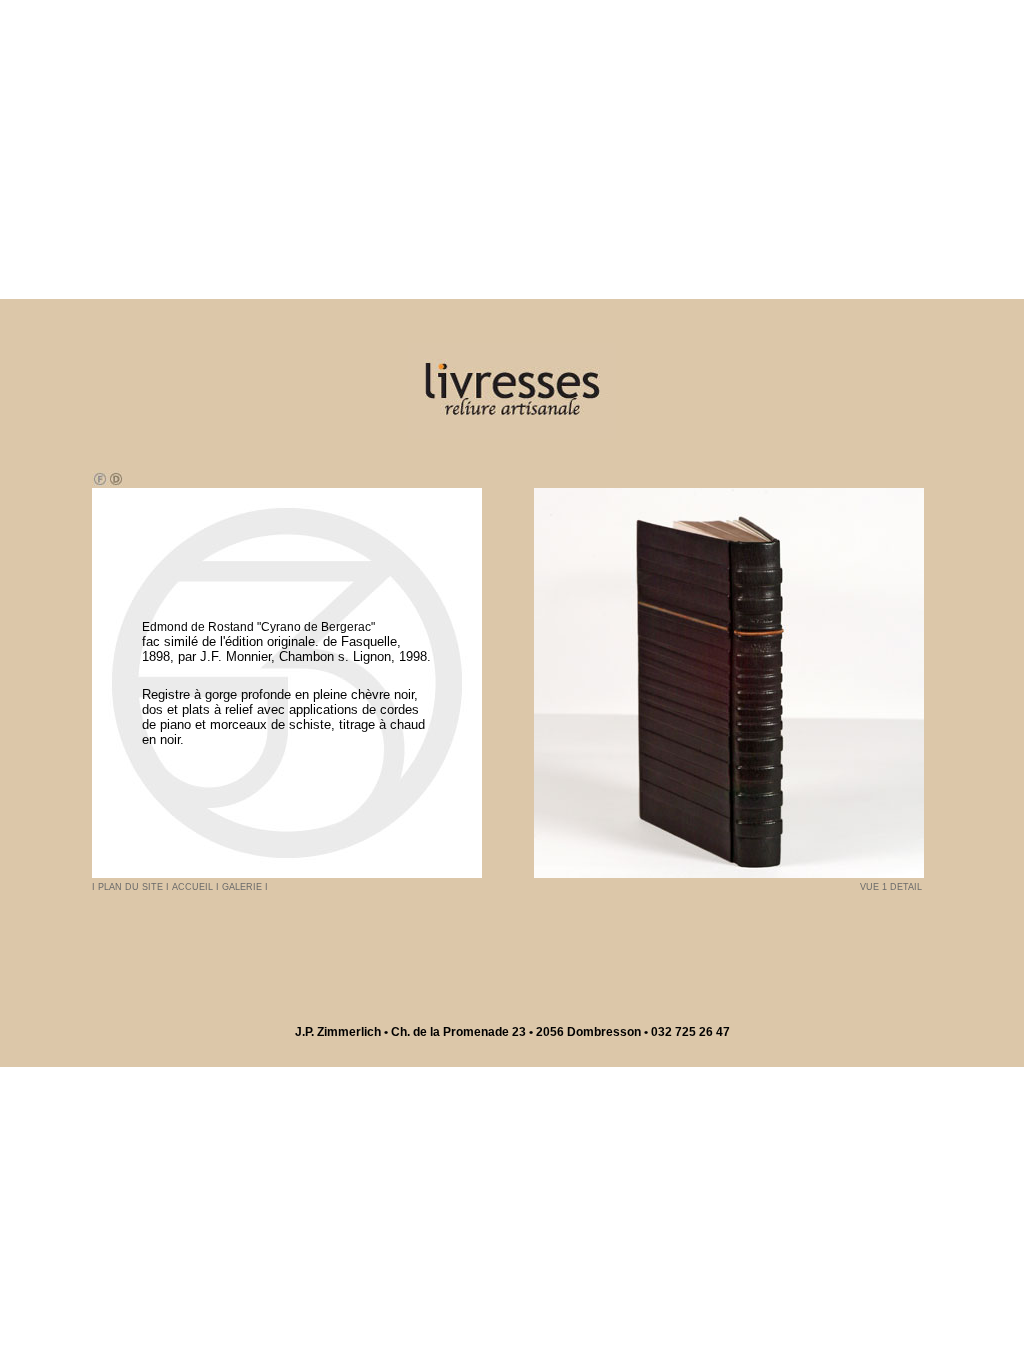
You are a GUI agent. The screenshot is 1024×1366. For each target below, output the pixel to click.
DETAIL (906, 887)
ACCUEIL (194, 887)
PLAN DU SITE (132, 887)
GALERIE (243, 887)
